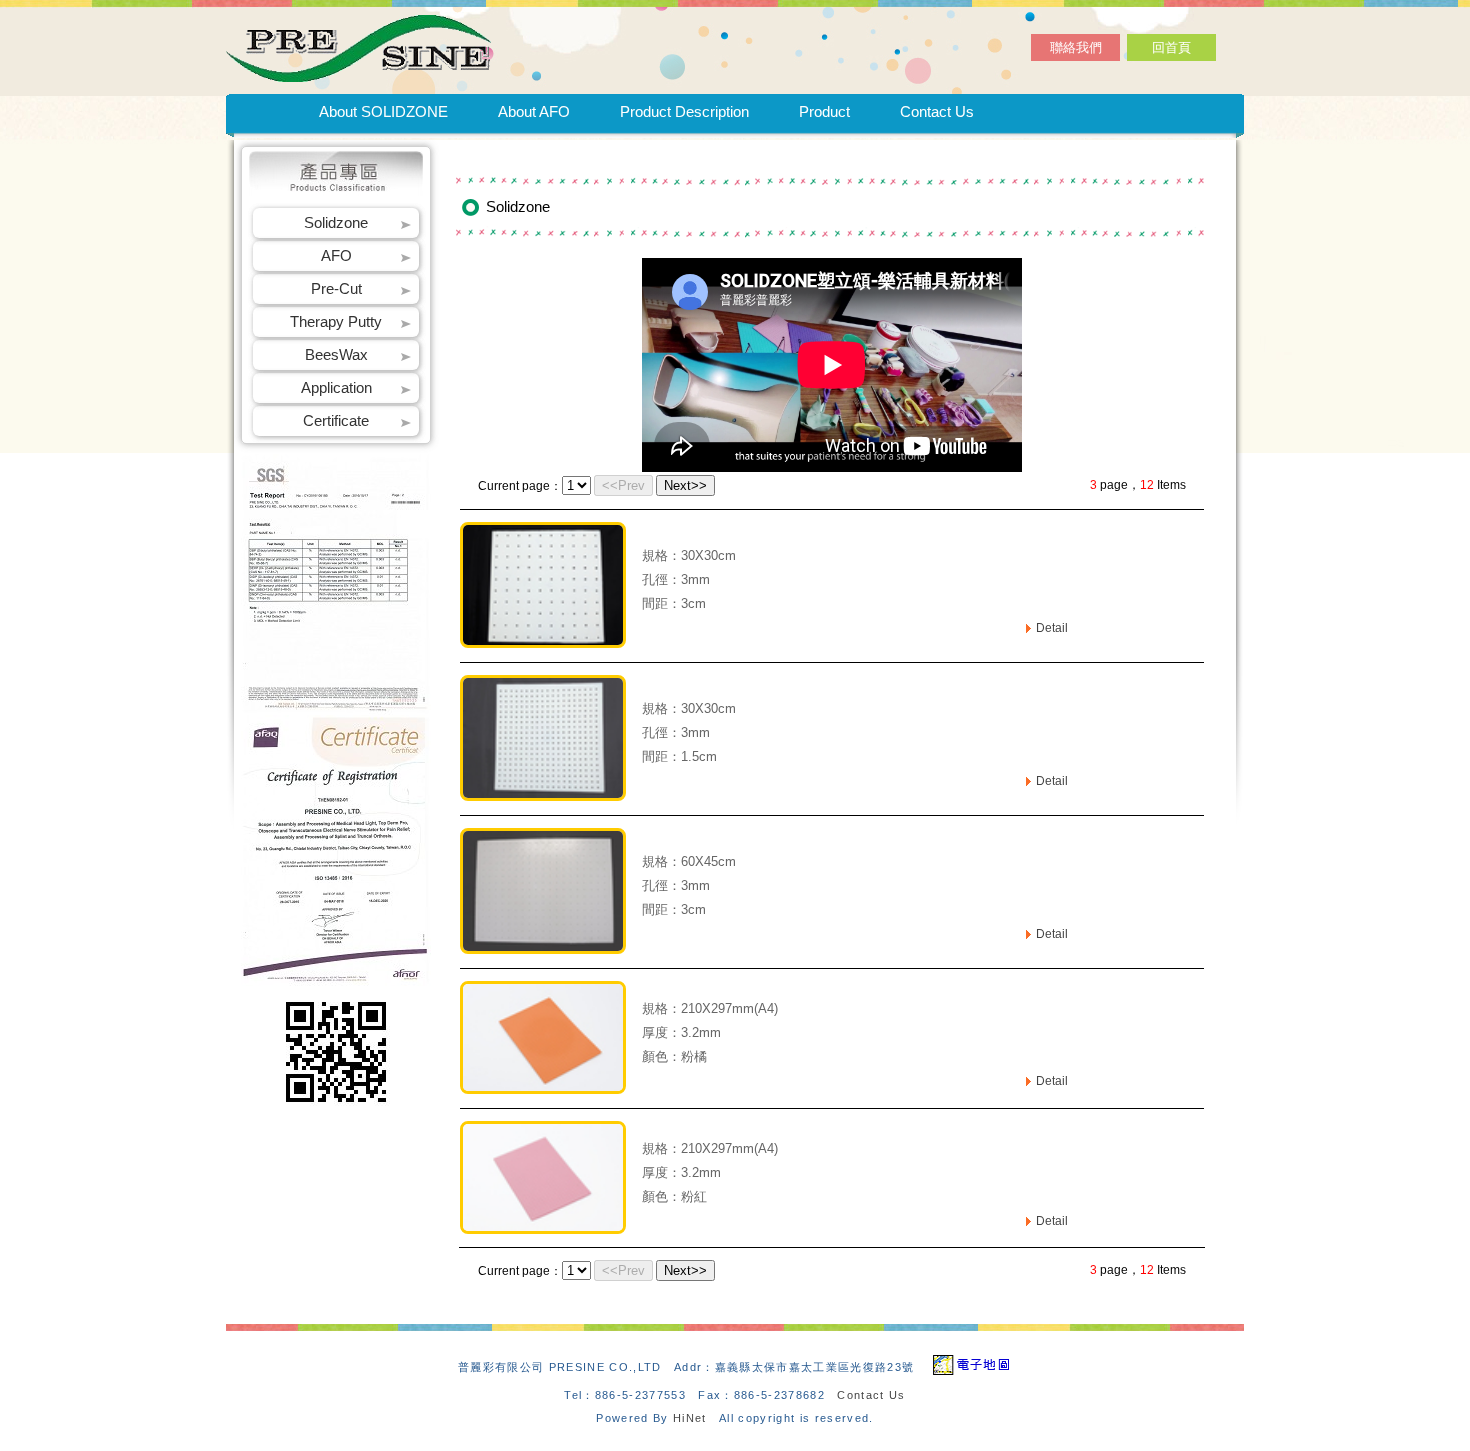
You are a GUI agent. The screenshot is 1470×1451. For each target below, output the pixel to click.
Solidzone (336, 222)
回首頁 (1171, 47)
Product (824, 111)
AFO (336, 255)
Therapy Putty (336, 321)
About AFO (534, 111)
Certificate (336, 420)
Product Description (684, 111)
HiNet (690, 1418)
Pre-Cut (336, 288)
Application (336, 387)
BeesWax (336, 354)
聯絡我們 (1076, 47)
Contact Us (937, 111)
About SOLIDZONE (383, 111)
